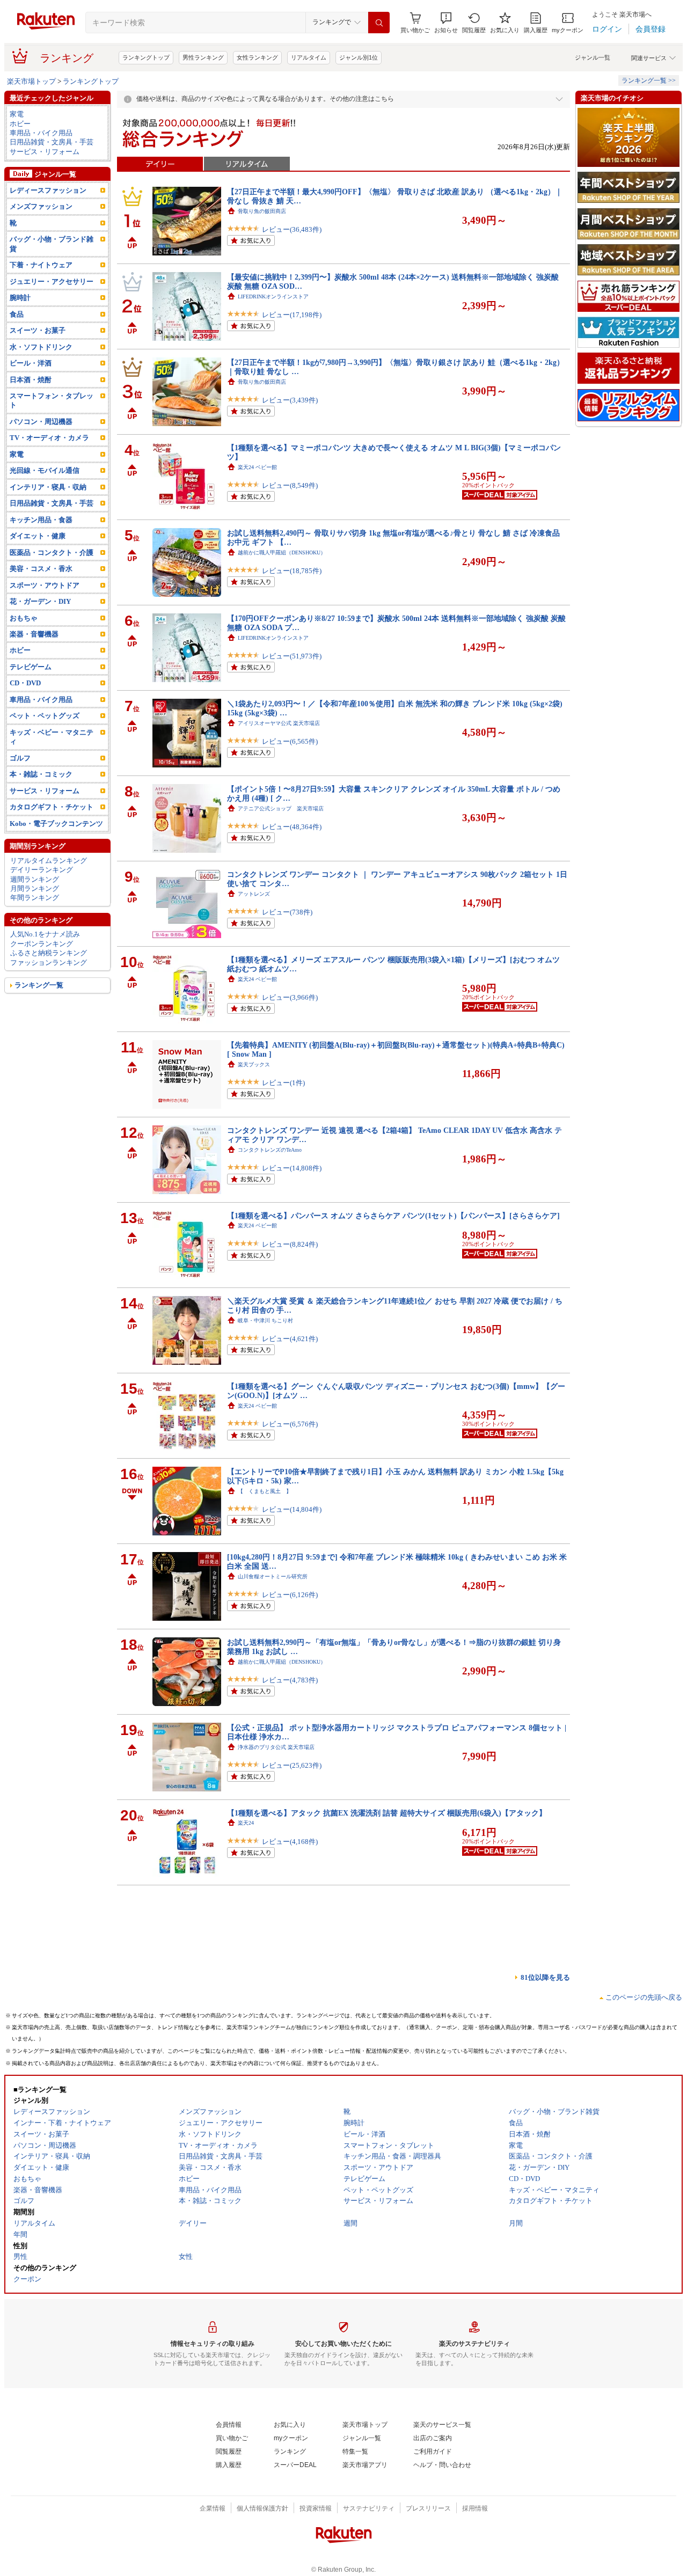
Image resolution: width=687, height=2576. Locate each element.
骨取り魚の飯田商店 (262, 211)
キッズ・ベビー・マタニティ (52, 737)
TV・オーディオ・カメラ (49, 438)
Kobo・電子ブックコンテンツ (56, 824)
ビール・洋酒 (31, 363)
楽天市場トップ (31, 81)
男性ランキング (203, 57)
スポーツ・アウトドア (45, 585)
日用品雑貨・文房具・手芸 (52, 142)
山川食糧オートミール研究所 (273, 1576)
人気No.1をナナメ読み (45, 934)
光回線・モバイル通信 (45, 470)
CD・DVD (25, 683)
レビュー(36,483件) (292, 229)
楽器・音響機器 (34, 634)
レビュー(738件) (287, 912)
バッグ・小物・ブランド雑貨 (52, 244)
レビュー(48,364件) (292, 827)
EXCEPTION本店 (258, 1918)
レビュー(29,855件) (292, 2363)
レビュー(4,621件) (290, 1339)
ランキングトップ (146, 57)
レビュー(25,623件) (292, 1765)
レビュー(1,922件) (290, 2107)
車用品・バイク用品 (41, 133)
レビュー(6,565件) (290, 741)
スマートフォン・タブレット (52, 400)
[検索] (379, 23)
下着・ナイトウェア (41, 265)
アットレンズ (254, 894)
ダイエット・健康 (38, 536)
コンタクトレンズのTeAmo (270, 1150)
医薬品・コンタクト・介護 (52, 552)
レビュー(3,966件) (290, 997)
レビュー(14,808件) (292, 1168)
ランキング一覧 (39, 985)
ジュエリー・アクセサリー (52, 281)
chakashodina (252, 2430)
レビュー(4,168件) (290, 1842)
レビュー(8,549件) (290, 485)
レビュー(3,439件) (290, 400)
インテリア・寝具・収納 (48, 487)
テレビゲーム (31, 667)
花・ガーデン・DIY (40, 601)
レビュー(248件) (287, 1936)
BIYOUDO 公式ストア (264, 2259)
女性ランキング (257, 57)
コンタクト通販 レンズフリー (275, 2515)
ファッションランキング (49, 963)
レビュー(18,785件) (292, 571)
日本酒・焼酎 (31, 380)
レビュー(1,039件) (290, 2021)
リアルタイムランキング (49, 861)
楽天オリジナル (257, 2088)
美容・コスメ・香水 (41, 569)
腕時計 (20, 298)
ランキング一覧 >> (649, 80)
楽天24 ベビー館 (257, 467)
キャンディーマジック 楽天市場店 (281, 2344)
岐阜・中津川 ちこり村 (265, 1320)
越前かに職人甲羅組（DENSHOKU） (282, 552)
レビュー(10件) (285, 2183)
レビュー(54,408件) (292, 2277)
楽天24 (246, 1823)
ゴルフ (20, 758)
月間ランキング (35, 888)
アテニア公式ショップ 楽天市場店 (281, 808)
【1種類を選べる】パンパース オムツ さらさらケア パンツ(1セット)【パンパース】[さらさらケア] (393, 1216)
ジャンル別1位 (359, 57)
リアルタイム (309, 57)
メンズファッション (41, 206)
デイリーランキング (42, 870)
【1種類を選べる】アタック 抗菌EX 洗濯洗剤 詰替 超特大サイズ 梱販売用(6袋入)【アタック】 (387, 1813)
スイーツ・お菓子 (38, 330)
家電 (17, 114)
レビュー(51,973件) (292, 656)
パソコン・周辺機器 (41, 422)
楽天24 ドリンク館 (260, 2164)
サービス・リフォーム (45, 152)
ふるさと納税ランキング (49, 953)
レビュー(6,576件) (290, 1424)
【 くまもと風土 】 (265, 1491)
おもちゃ (24, 618)
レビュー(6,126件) (290, 1595)
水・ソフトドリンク (41, 347)
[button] (446, 23)
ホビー (20, 124)
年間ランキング (35, 898)
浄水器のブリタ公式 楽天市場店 (276, 1747)
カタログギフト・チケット (52, 807)
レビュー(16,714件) (292, 2448)
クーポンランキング (42, 944)
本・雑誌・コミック (41, 774)
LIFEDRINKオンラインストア (273, 297)
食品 (17, 314)
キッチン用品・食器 (41, 520)
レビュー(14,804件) (292, 1509)
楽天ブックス (254, 1064)
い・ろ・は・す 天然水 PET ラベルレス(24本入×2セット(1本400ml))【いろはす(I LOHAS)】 (382, 2154)
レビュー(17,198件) (292, 315)
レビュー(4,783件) (290, 1680)
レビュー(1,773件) (290, 2533)
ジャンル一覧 (593, 57)
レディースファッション (48, 190)
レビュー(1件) (283, 1083)
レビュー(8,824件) (290, 1244)
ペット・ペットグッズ (45, 716)
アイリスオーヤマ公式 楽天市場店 (279, 723)
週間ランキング (35, 879)
